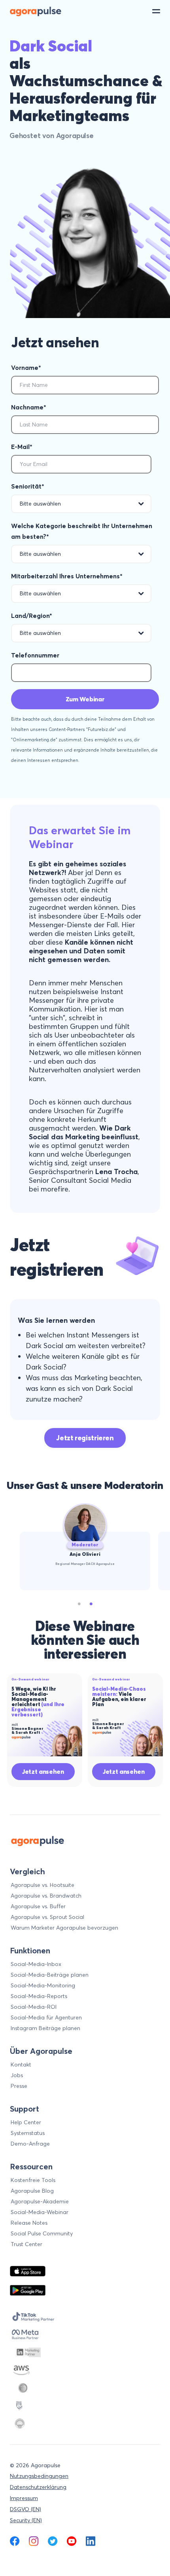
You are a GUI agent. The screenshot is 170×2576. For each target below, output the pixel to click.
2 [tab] (91, 1604)
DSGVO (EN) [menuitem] (25, 2509)
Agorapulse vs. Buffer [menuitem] (38, 1906)
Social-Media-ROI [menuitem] (34, 2007)
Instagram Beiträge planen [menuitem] (45, 2028)
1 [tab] (79, 1604)
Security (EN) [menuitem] (26, 2520)
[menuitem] (15, 2541)
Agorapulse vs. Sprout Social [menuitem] (47, 1917)
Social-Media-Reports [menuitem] (39, 1996)
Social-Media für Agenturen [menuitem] (46, 2017)
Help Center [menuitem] (26, 2122)
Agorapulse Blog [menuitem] (32, 2191)
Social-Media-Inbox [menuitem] (36, 1964)
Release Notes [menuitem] (29, 2223)
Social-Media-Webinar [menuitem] (40, 2212)
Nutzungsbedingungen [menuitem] (39, 2476)
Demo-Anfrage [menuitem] (30, 2144)
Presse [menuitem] (19, 2086)
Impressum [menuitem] (24, 2498)
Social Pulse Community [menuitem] (42, 2233)
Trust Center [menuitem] (26, 2244)
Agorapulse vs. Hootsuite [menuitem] (42, 1885)
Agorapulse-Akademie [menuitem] (40, 2201)
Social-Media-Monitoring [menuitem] (43, 1985)
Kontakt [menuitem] (21, 2065)
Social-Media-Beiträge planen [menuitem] (50, 1975)
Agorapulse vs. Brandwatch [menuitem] (46, 1896)
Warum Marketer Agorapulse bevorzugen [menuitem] (64, 1928)
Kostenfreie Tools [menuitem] (33, 2180)
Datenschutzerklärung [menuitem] (38, 2487)
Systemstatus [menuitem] (28, 2133)
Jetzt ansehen (43, 1771)
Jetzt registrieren (85, 1438)
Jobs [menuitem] (17, 2075)
